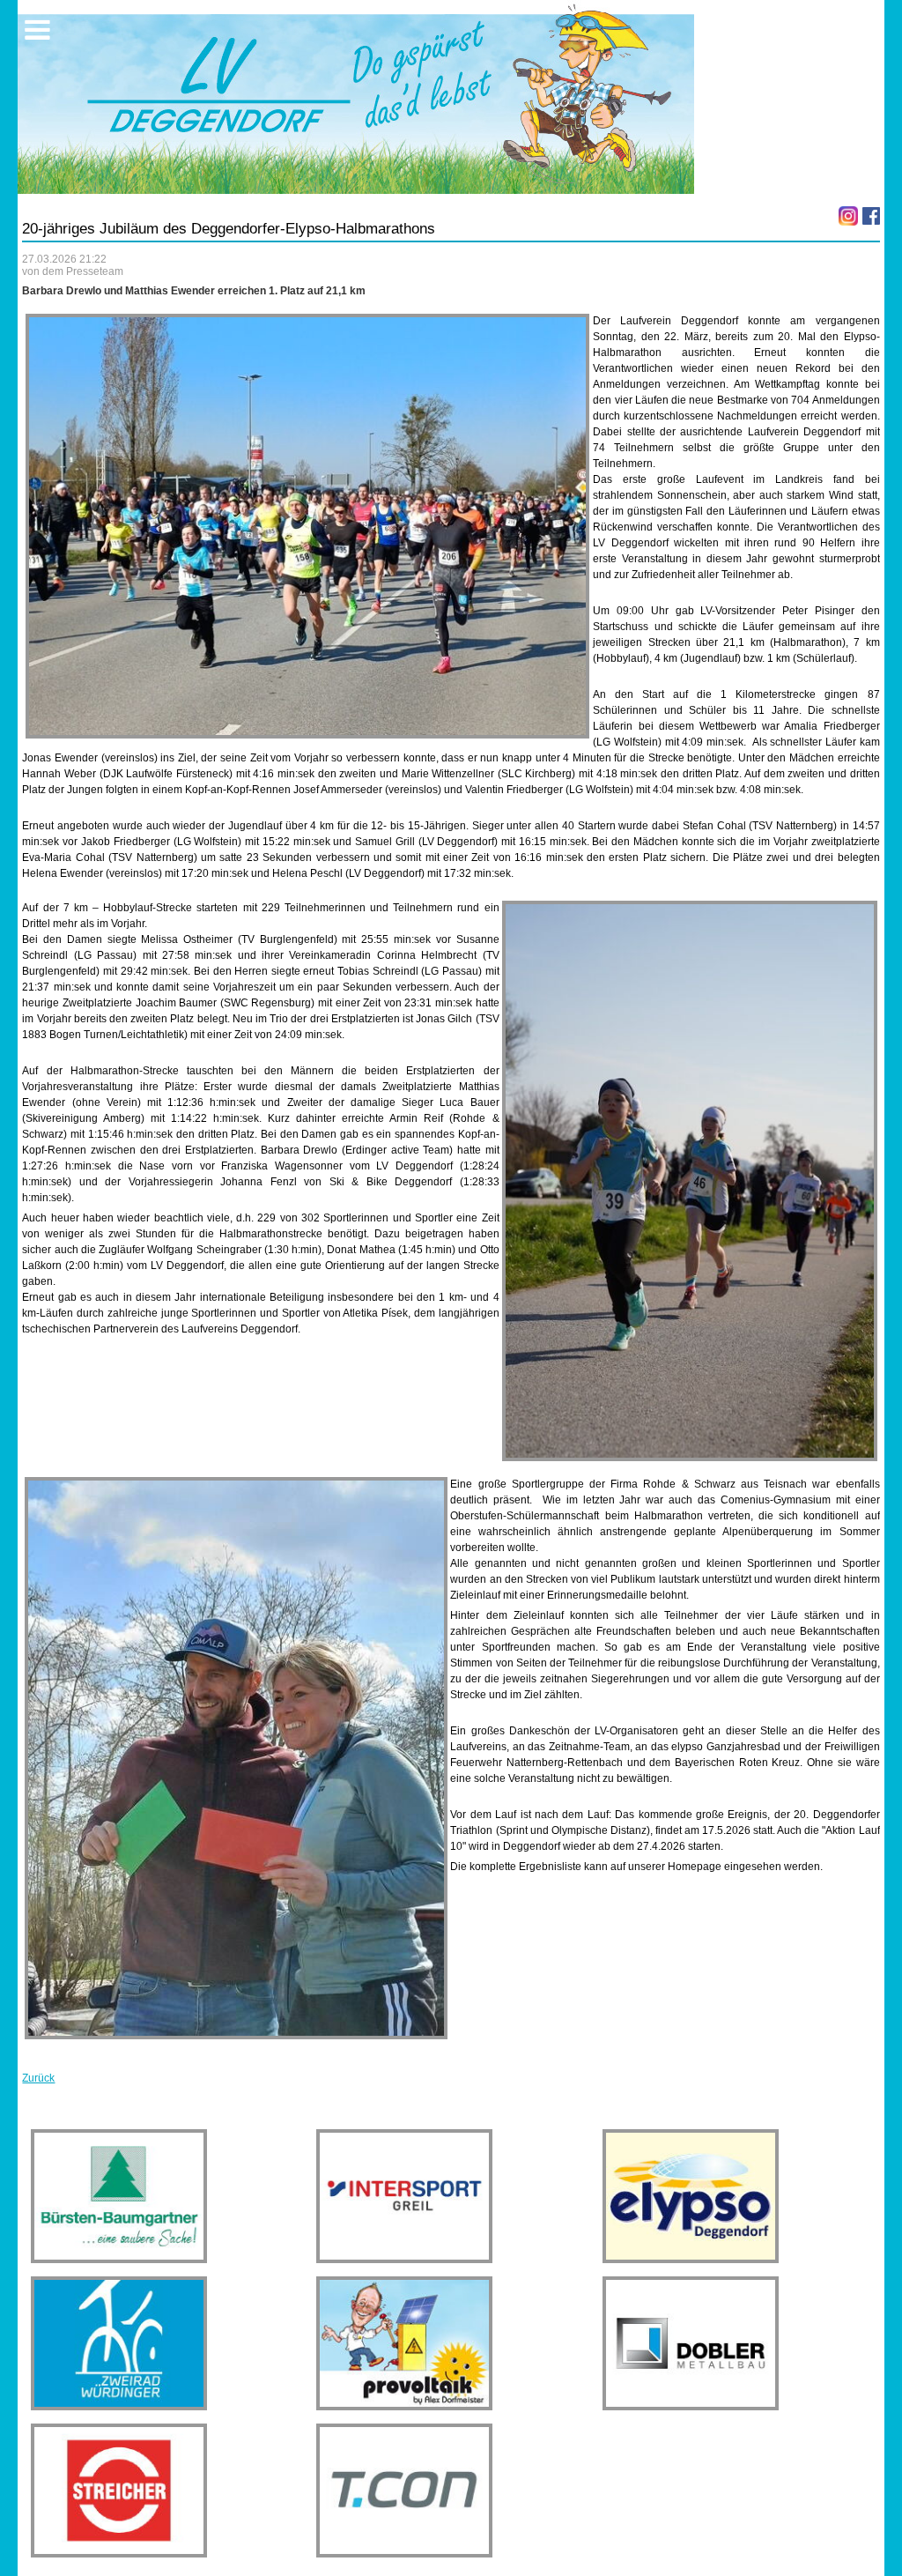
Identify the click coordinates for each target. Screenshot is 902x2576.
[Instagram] (848, 216)
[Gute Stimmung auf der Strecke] (690, 1181)
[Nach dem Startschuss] (307, 526)
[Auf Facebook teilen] (871, 216)
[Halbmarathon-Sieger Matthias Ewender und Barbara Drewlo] (236, 1758)
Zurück (38, 2078)
